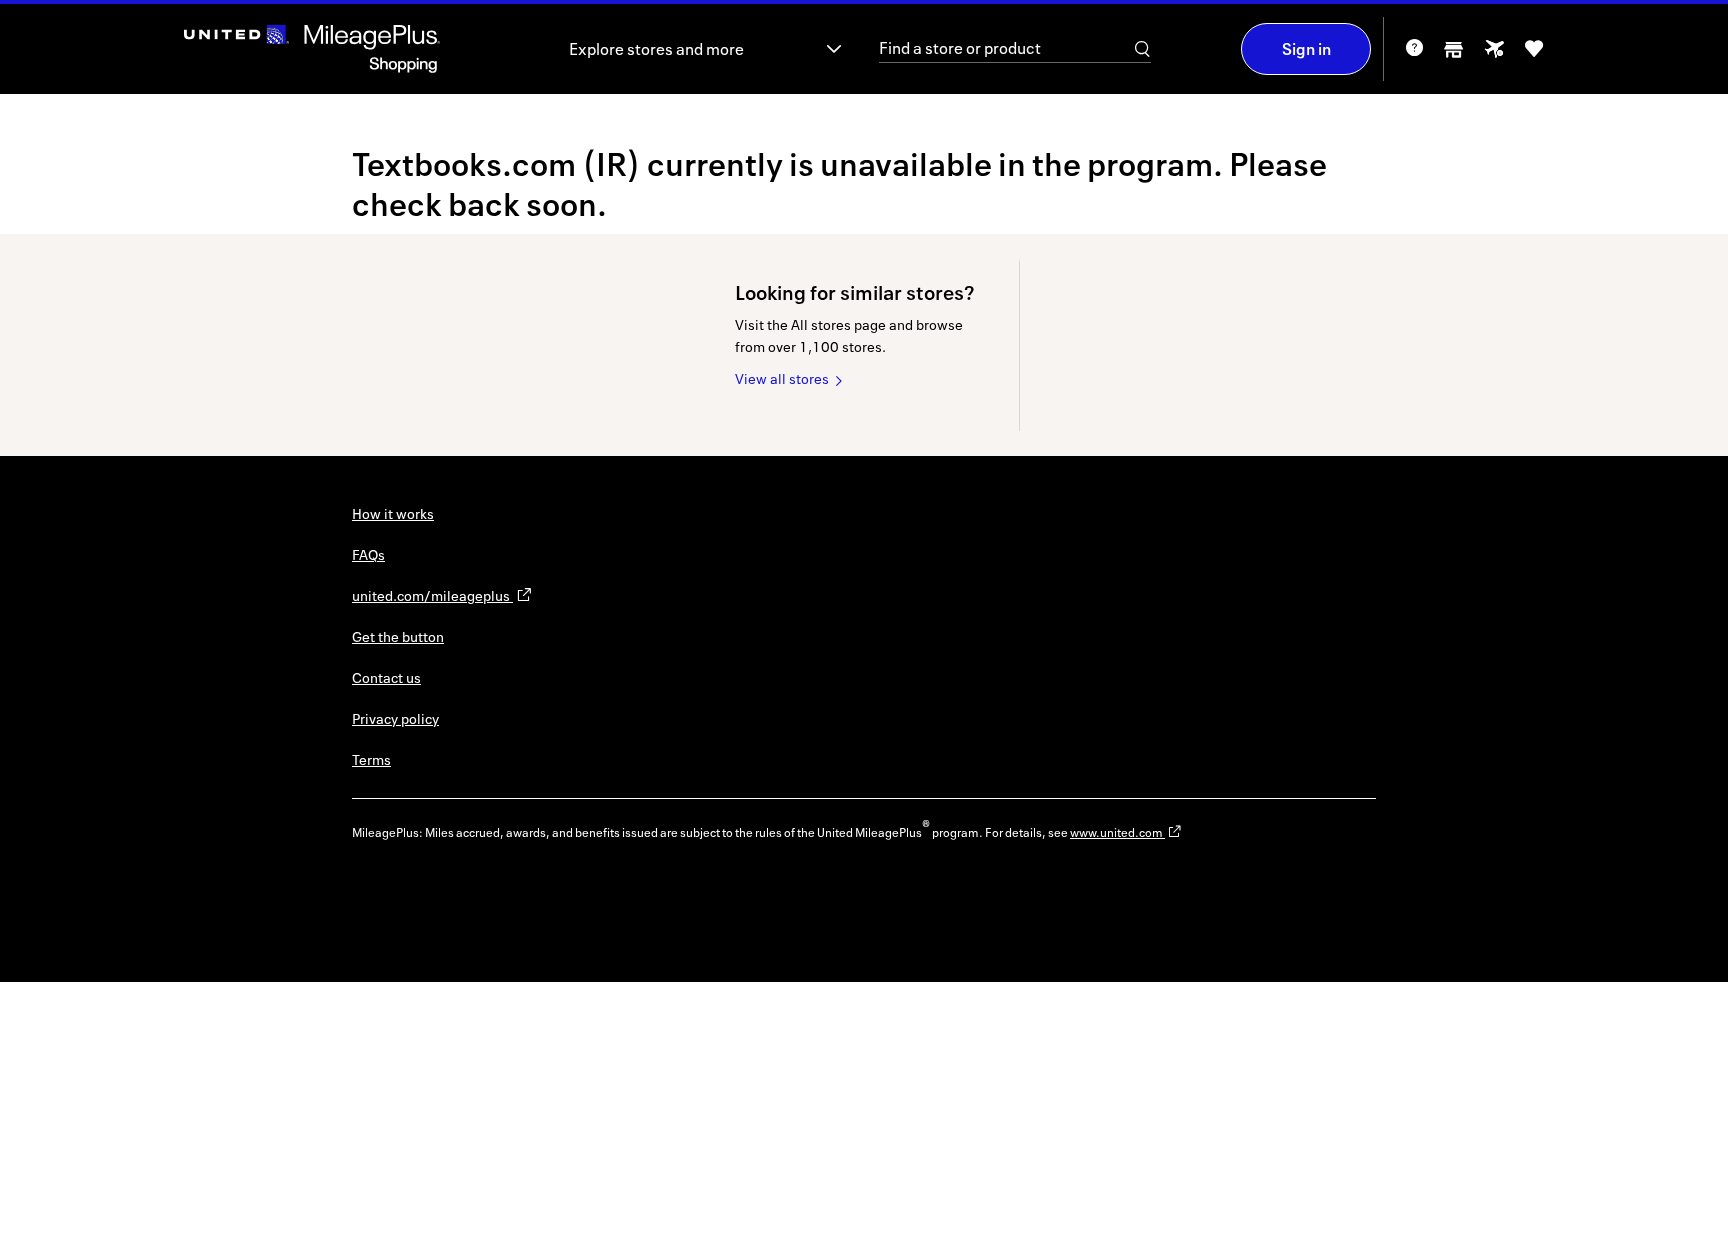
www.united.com (1117, 832)
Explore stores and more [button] (656, 49)
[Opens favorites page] (1534, 55)
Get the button (398, 636)
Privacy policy (395, 718)
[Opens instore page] (1454, 55)
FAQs (368, 554)
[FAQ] (1414, 54)
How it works (393, 513)
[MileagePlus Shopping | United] (312, 49)
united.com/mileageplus (432, 595)
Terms (371, 759)
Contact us (386, 677)
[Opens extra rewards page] (1494, 54)
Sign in (1306, 49)
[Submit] (1143, 49)
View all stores (782, 378)
